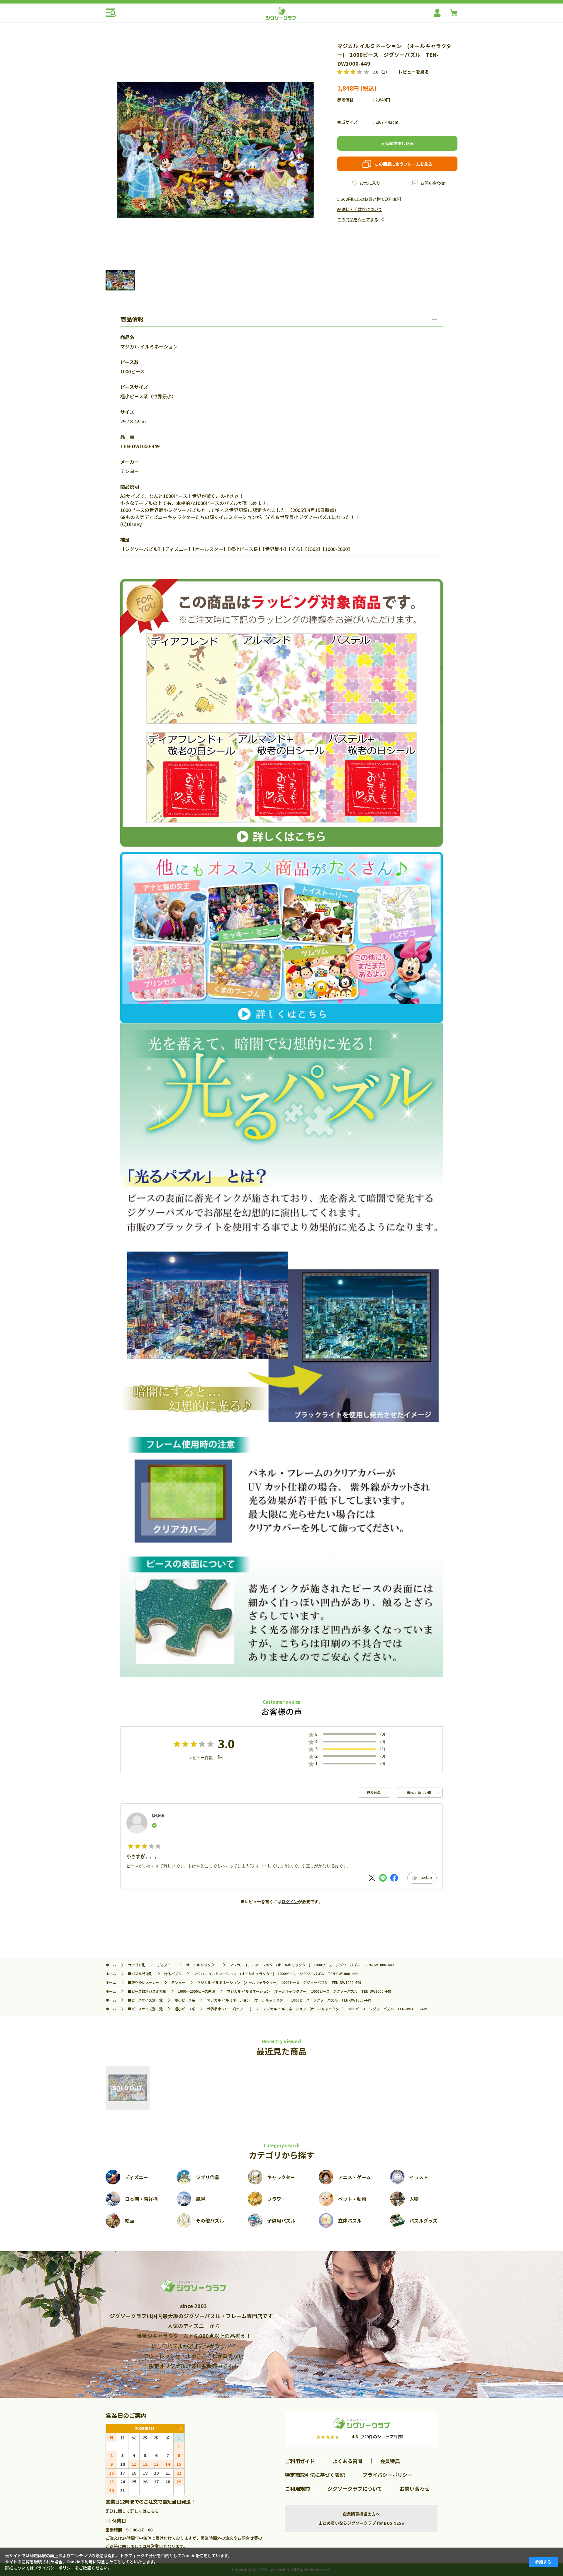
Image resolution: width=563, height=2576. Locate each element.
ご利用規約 (297, 2489)
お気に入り (370, 183)
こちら (153, 2511)
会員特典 (390, 2461)
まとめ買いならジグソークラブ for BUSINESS (361, 2523)
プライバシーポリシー (387, 2475)
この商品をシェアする (358, 220)
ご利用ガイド (300, 2461)
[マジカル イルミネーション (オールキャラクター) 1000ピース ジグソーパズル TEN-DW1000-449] (128, 2088)
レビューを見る (414, 72)
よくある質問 (347, 2461)
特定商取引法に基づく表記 (315, 2475)
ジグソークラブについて (355, 2489)
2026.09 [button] (180, 2428)
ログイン (290, 1902)
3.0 (226, 1744)
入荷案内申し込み (397, 143)
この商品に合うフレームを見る (403, 164)
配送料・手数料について (360, 209)
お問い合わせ (433, 183)
